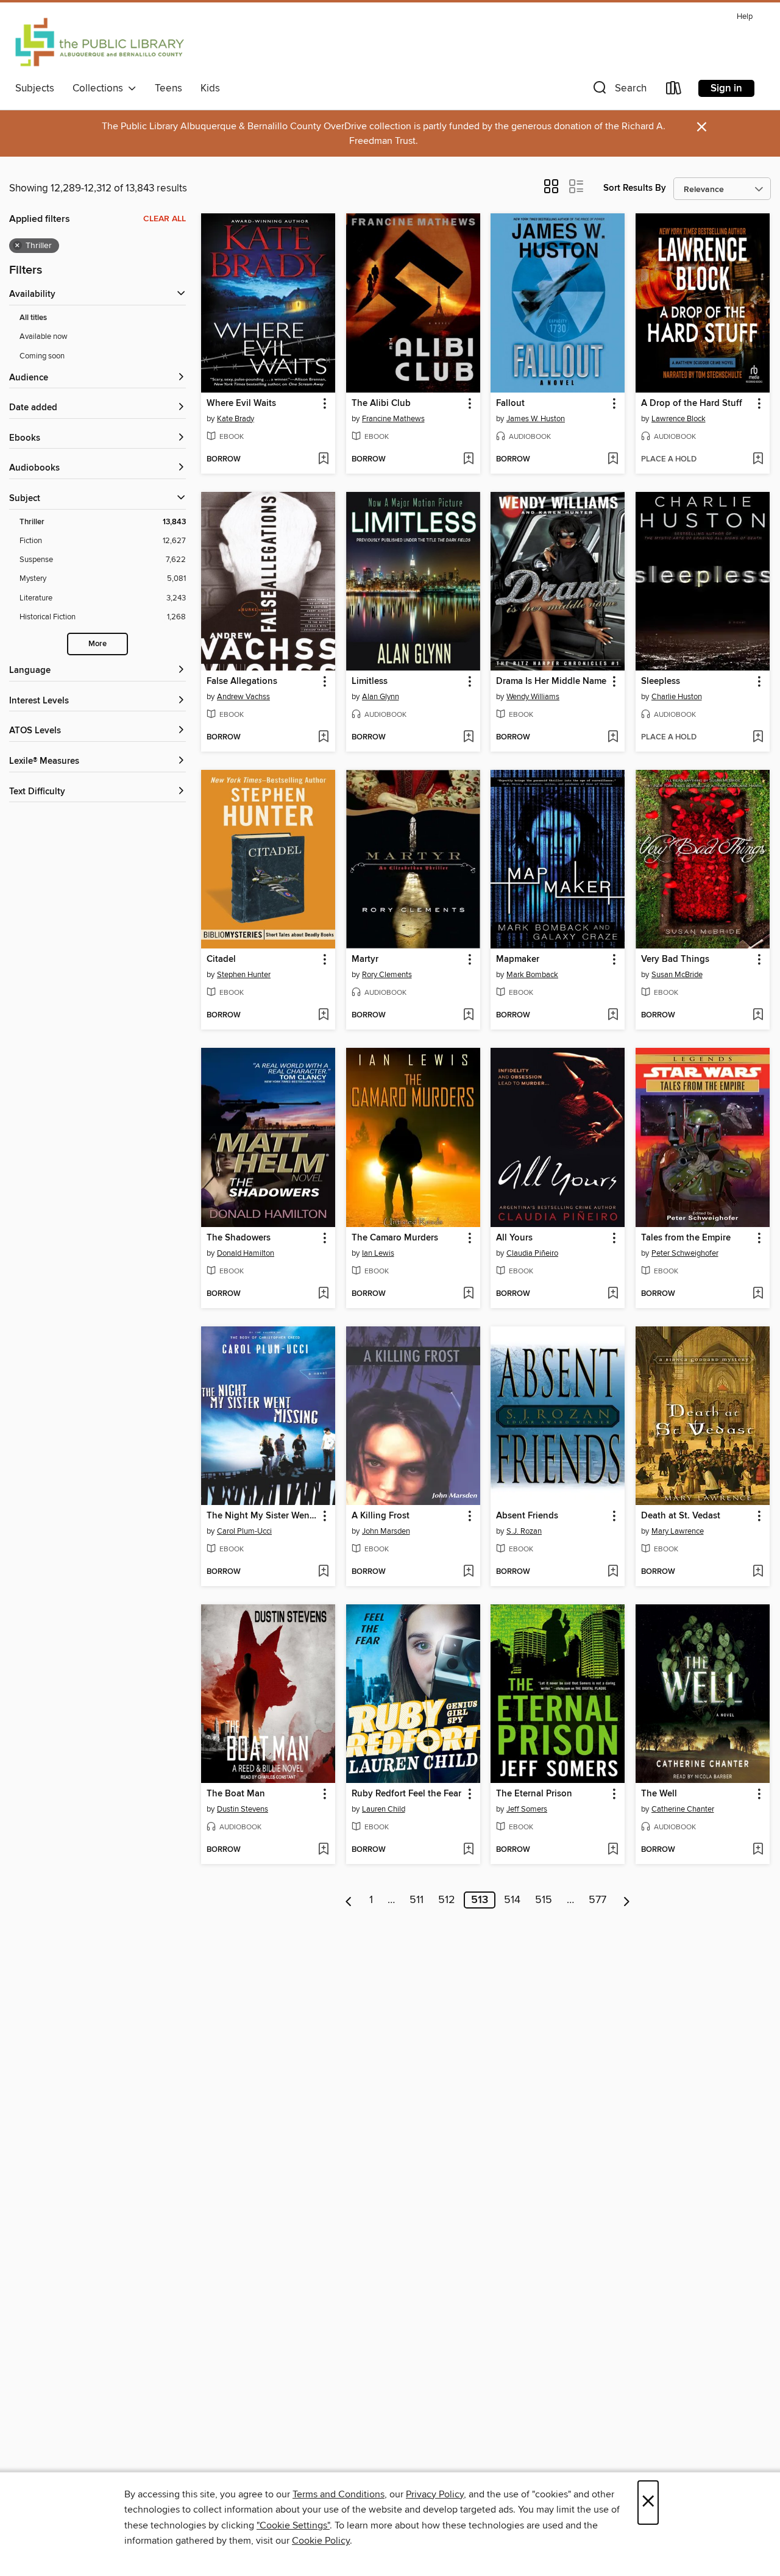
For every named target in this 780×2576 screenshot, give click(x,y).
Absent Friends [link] (527, 1516)
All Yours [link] (514, 1238)
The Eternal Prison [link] (534, 1794)
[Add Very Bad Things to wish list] (758, 1016)
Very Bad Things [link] (675, 959)
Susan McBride (677, 975)
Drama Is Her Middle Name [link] (551, 681)
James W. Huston (536, 419)
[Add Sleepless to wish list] (758, 738)
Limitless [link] (370, 681)
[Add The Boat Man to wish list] (323, 1850)
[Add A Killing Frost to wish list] (468, 1572)
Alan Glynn (381, 697)
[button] (619, 91)
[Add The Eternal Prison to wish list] (613, 1850)
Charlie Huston (677, 697)
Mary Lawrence (678, 1531)
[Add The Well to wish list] (758, 1850)
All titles (33, 318)
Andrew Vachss (243, 697)
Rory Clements (387, 975)
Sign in (726, 88)
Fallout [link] (510, 404)
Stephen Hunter (244, 975)
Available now (44, 336)
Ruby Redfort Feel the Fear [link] (406, 1794)
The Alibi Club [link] (381, 404)
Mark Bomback (532, 975)
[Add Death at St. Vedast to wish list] (758, 1572)
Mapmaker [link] (518, 959)
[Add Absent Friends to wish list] (613, 1572)
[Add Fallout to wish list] (613, 460)
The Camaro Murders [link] (395, 1238)
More (97, 644)
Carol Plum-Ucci (244, 1531)
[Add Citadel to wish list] (323, 1016)
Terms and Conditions (339, 2494)
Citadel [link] (221, 959)
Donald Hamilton (246, 1253)
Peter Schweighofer (685, 1253)
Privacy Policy (435, 2494)
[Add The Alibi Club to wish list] (468, 460)
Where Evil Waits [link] (241, 404)
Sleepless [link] (661, 681)
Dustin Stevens (243, 1809)
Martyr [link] (365, 959)
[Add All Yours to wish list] (613, 1294)
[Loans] (674, 91)
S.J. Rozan (524, 1531)
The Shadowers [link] (239, 1238)
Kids (210, 88)
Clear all (165, 219)
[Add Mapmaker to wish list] (613, 1016)
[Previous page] (349, 1900)
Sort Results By (635, 188)
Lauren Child (384, 1809)
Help (745, 17)
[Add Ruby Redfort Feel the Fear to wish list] (468, 1850)
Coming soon (42, 356)
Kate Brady (236, 419)
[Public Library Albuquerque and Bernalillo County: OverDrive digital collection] (100, 42)
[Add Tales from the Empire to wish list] (758, 1294)
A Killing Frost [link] (381, 1516)
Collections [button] (100, 88)
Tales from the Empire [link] (686, 1238)
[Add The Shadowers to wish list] (323, 1294)
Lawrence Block (679, 419)
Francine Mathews (393, 419)
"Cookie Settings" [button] (293, 2525)
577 (597, 1900)
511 (417, 1900)
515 (544, 1900)
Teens (168, 88)
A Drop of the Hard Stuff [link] (692, 404)
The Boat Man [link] (236, 1794)
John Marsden (386, 1531)
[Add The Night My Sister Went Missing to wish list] (323, 1572)
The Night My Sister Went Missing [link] (262, 1516)
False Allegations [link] (242, 681)
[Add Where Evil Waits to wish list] (323, 460)
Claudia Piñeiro (532, 1253)
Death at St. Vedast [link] (681, 1516)
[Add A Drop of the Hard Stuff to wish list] (758, 460)
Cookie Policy (321, 2541)
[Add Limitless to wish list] (468, 738)
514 (512, 1900)
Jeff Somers (527, 1809)
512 (447, 1900)
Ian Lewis (378, 1253)
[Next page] (627, 1900)
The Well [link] (659, 1794)
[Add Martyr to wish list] (468, 1016)
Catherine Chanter (683, 1809)
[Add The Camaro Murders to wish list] (468, 1294)
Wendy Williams (533, 697)
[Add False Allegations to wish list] (323, 738)
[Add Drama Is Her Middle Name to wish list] (613, 738)
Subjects (35, 88)
